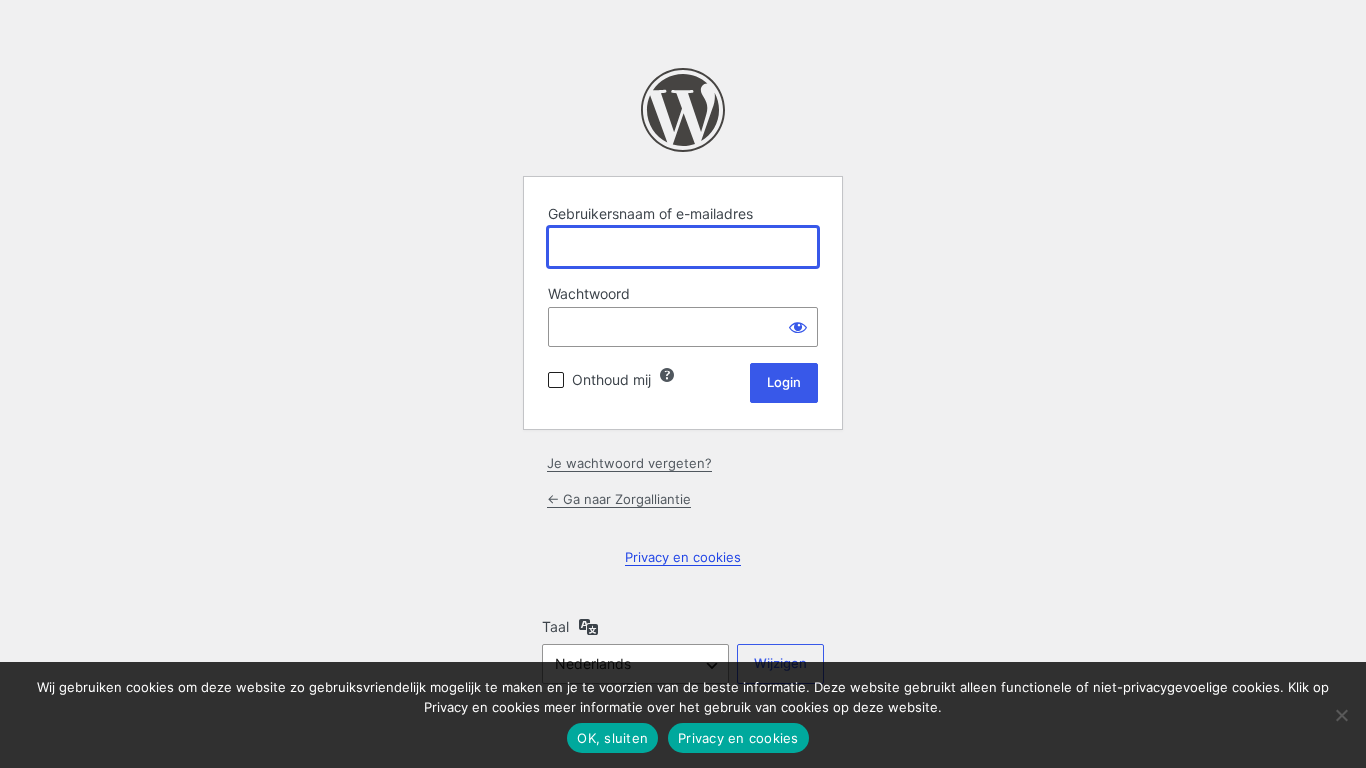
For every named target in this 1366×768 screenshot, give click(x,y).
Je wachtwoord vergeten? (629, 463)
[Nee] (1341, 715)
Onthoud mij (611, 379)
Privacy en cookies (683, 557)
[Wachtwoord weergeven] (798, 327)
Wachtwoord (589, 293)
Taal (555, 626)
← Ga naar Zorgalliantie (619, 499)
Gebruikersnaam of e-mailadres (650, 213)
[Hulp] (667, 375)
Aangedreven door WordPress (683, 110)
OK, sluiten (612, 738)
